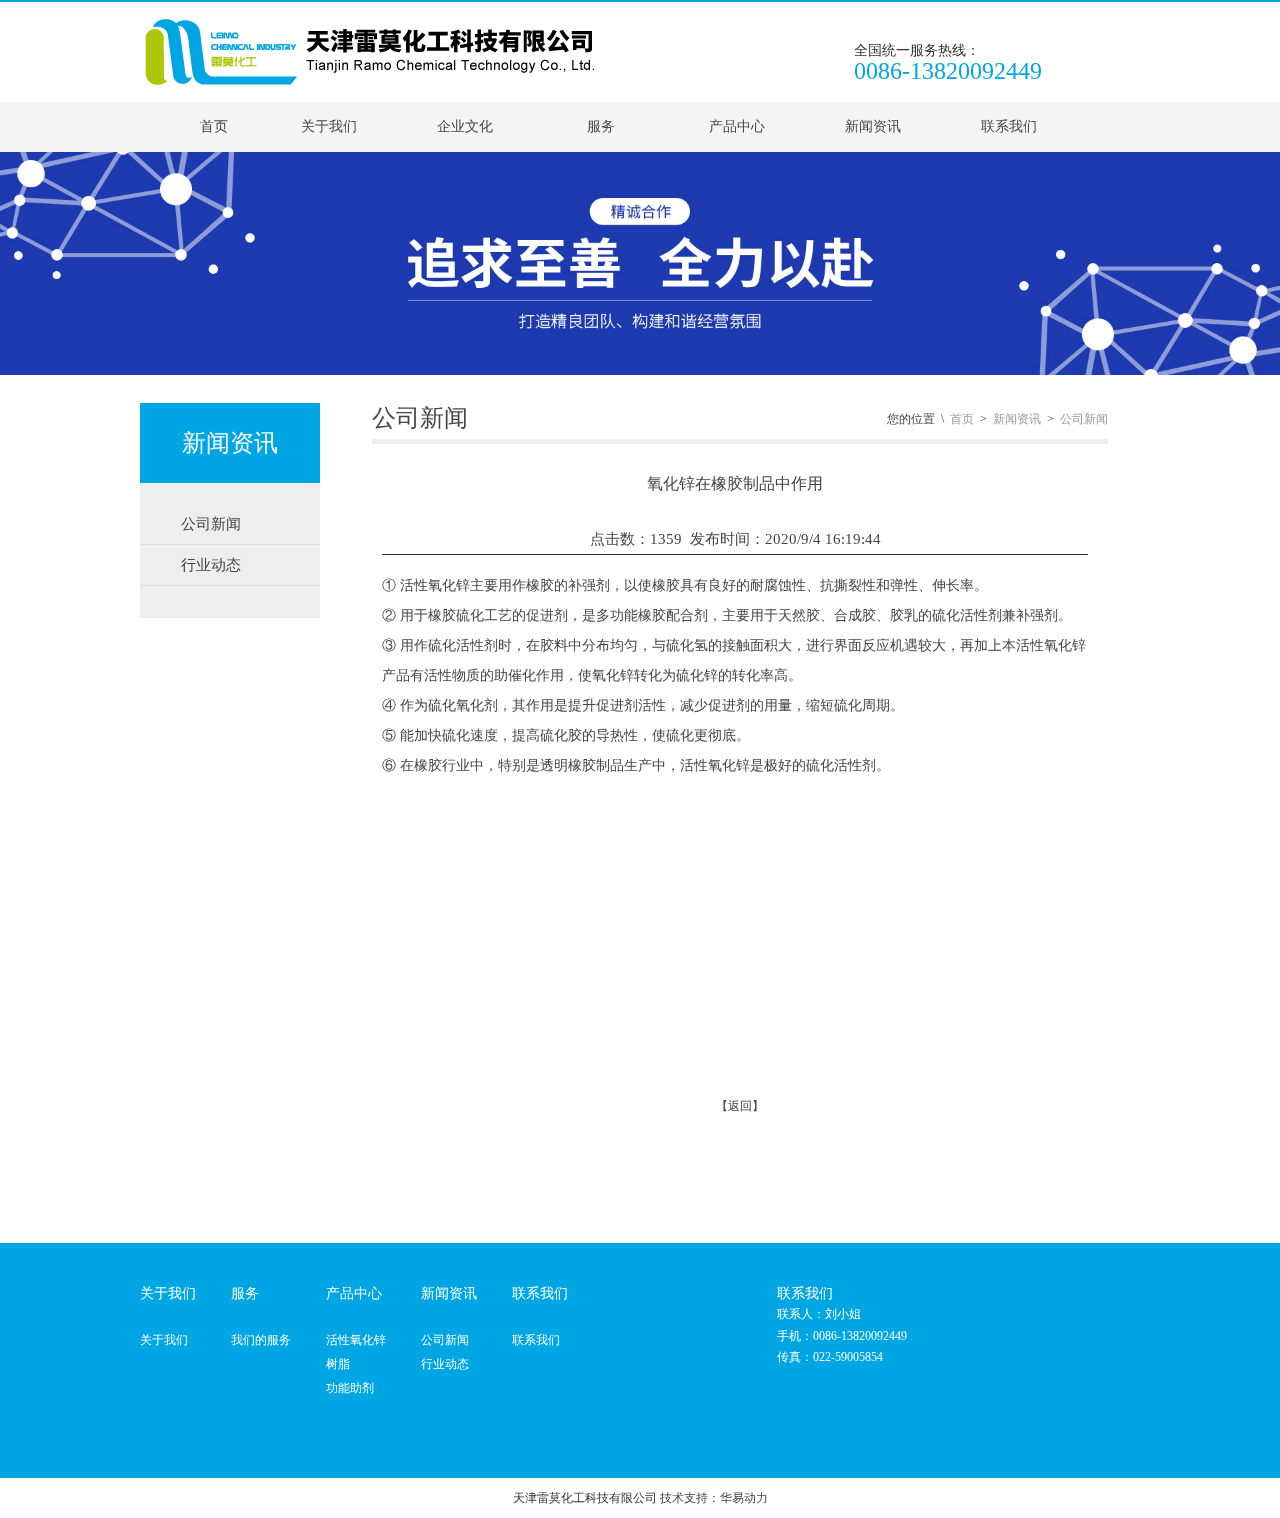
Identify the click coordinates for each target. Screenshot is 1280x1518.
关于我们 (329, 126)
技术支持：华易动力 (714, 1498)
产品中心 (737, 126)
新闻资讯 (873, 126)
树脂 (338, 1364)
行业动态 (445, 1364)
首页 (214, 126)
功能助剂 (350, 1388)
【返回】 (740, 1106)
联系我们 (1009, 126)
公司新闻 (1084, 419)
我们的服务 (261, 1340)
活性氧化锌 (356, 1340)
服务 (601, 126)
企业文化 (465, 126)
